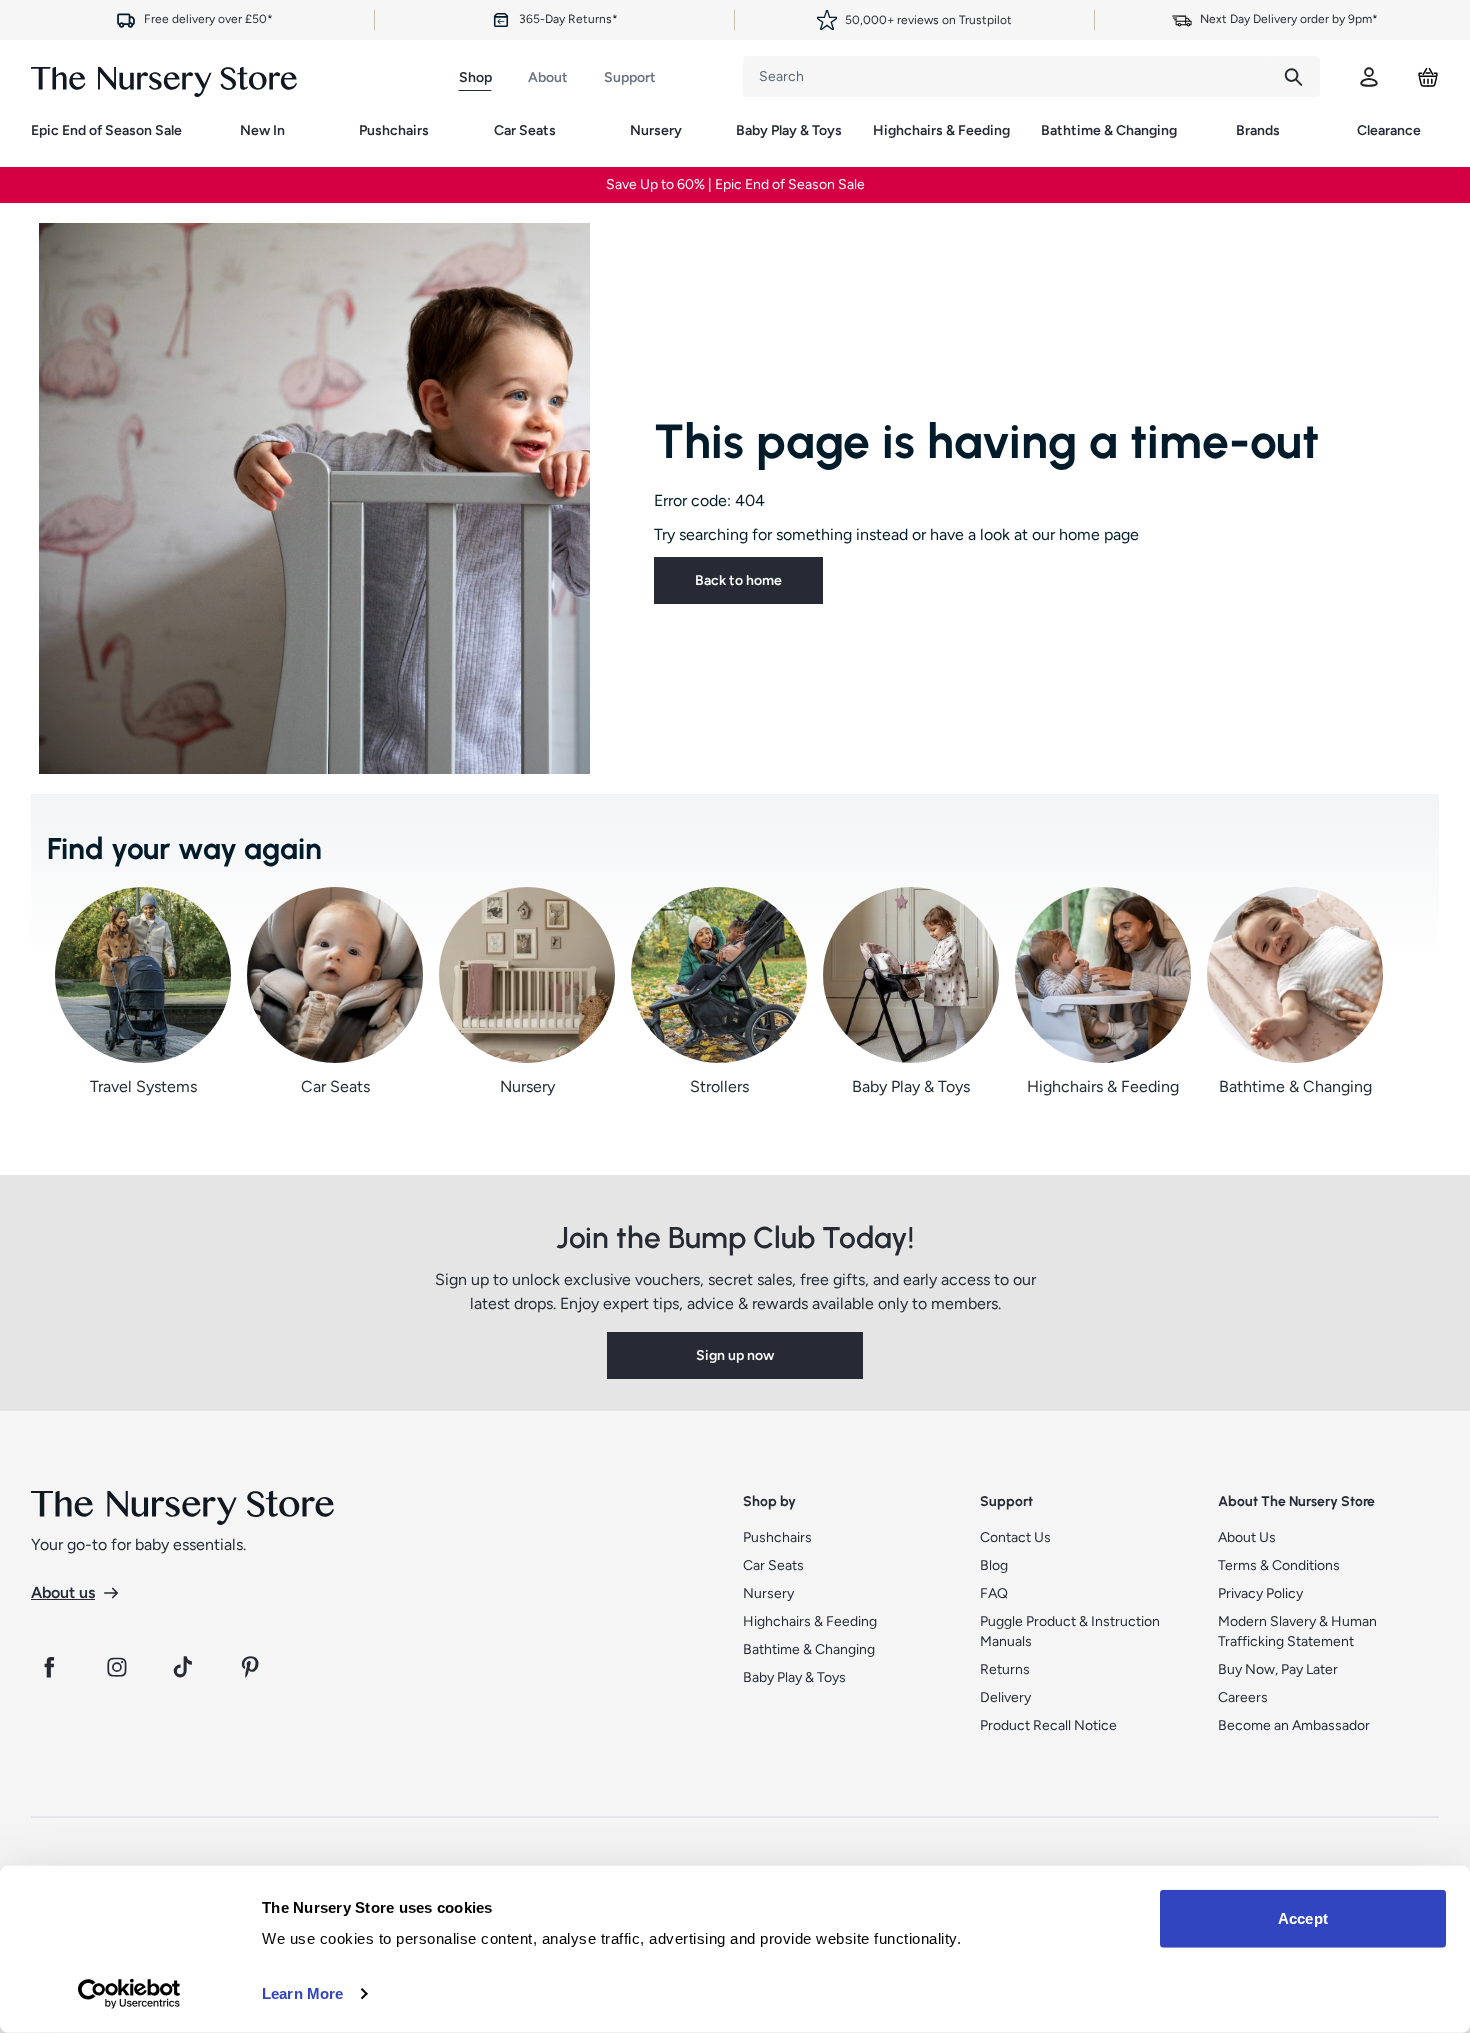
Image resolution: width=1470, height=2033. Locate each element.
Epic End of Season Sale (106, 130)
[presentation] (1005, 76)
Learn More (302, 1993)
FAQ (994, 1593)
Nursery (656, 130)
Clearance (1389, 130)
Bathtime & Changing (1109, 130)
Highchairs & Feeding (941, 130)
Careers (1243, 1697)
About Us (1247, 1537)
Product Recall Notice (1048, 1725)
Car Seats (525, 130)
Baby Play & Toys (789, 130)
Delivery (1005, 1697)
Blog (994, 1565)
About (548, 77)
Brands (1258, 130)
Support (630, 77)
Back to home (738, 580)
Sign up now (735, 1355)
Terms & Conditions (1279, 1565)
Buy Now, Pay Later (1278, 1669)
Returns (1005, 1669)
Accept (1303, 1918)
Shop (475, 77)
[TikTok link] (185, 1667)
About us (63, 1592)
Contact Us (1015, 1537)
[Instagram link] (117, 1667)
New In (262, 130)
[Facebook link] (49, 1667)
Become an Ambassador (1294, 1725)
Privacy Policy (1260, 1593)
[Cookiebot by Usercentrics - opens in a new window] (129, 1994)
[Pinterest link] (253, 1667)
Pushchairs (394, 130)
